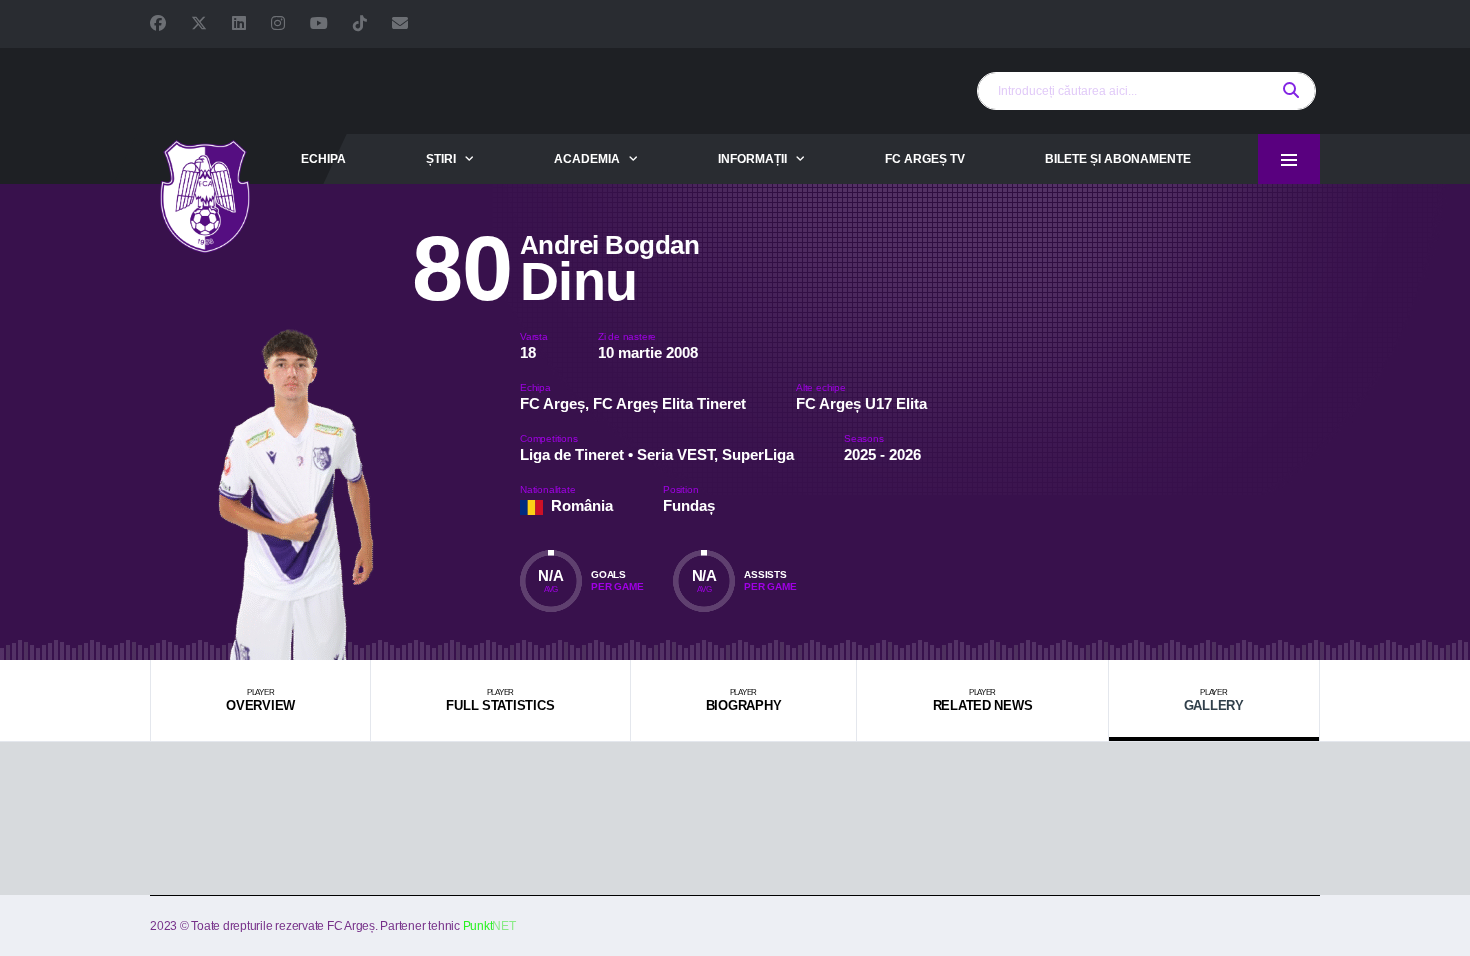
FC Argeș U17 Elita (861, 403)
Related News (983, 700)
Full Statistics (500, 700)
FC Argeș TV (925, 159)
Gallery (1214, 700)
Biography (744, 700)
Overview (260, 700)
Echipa (323, 159)
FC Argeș (552, 403)
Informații (752, 159)
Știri (441, 159)
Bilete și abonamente (1118, 159)
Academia (587, 159)
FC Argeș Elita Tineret (669, 403)
